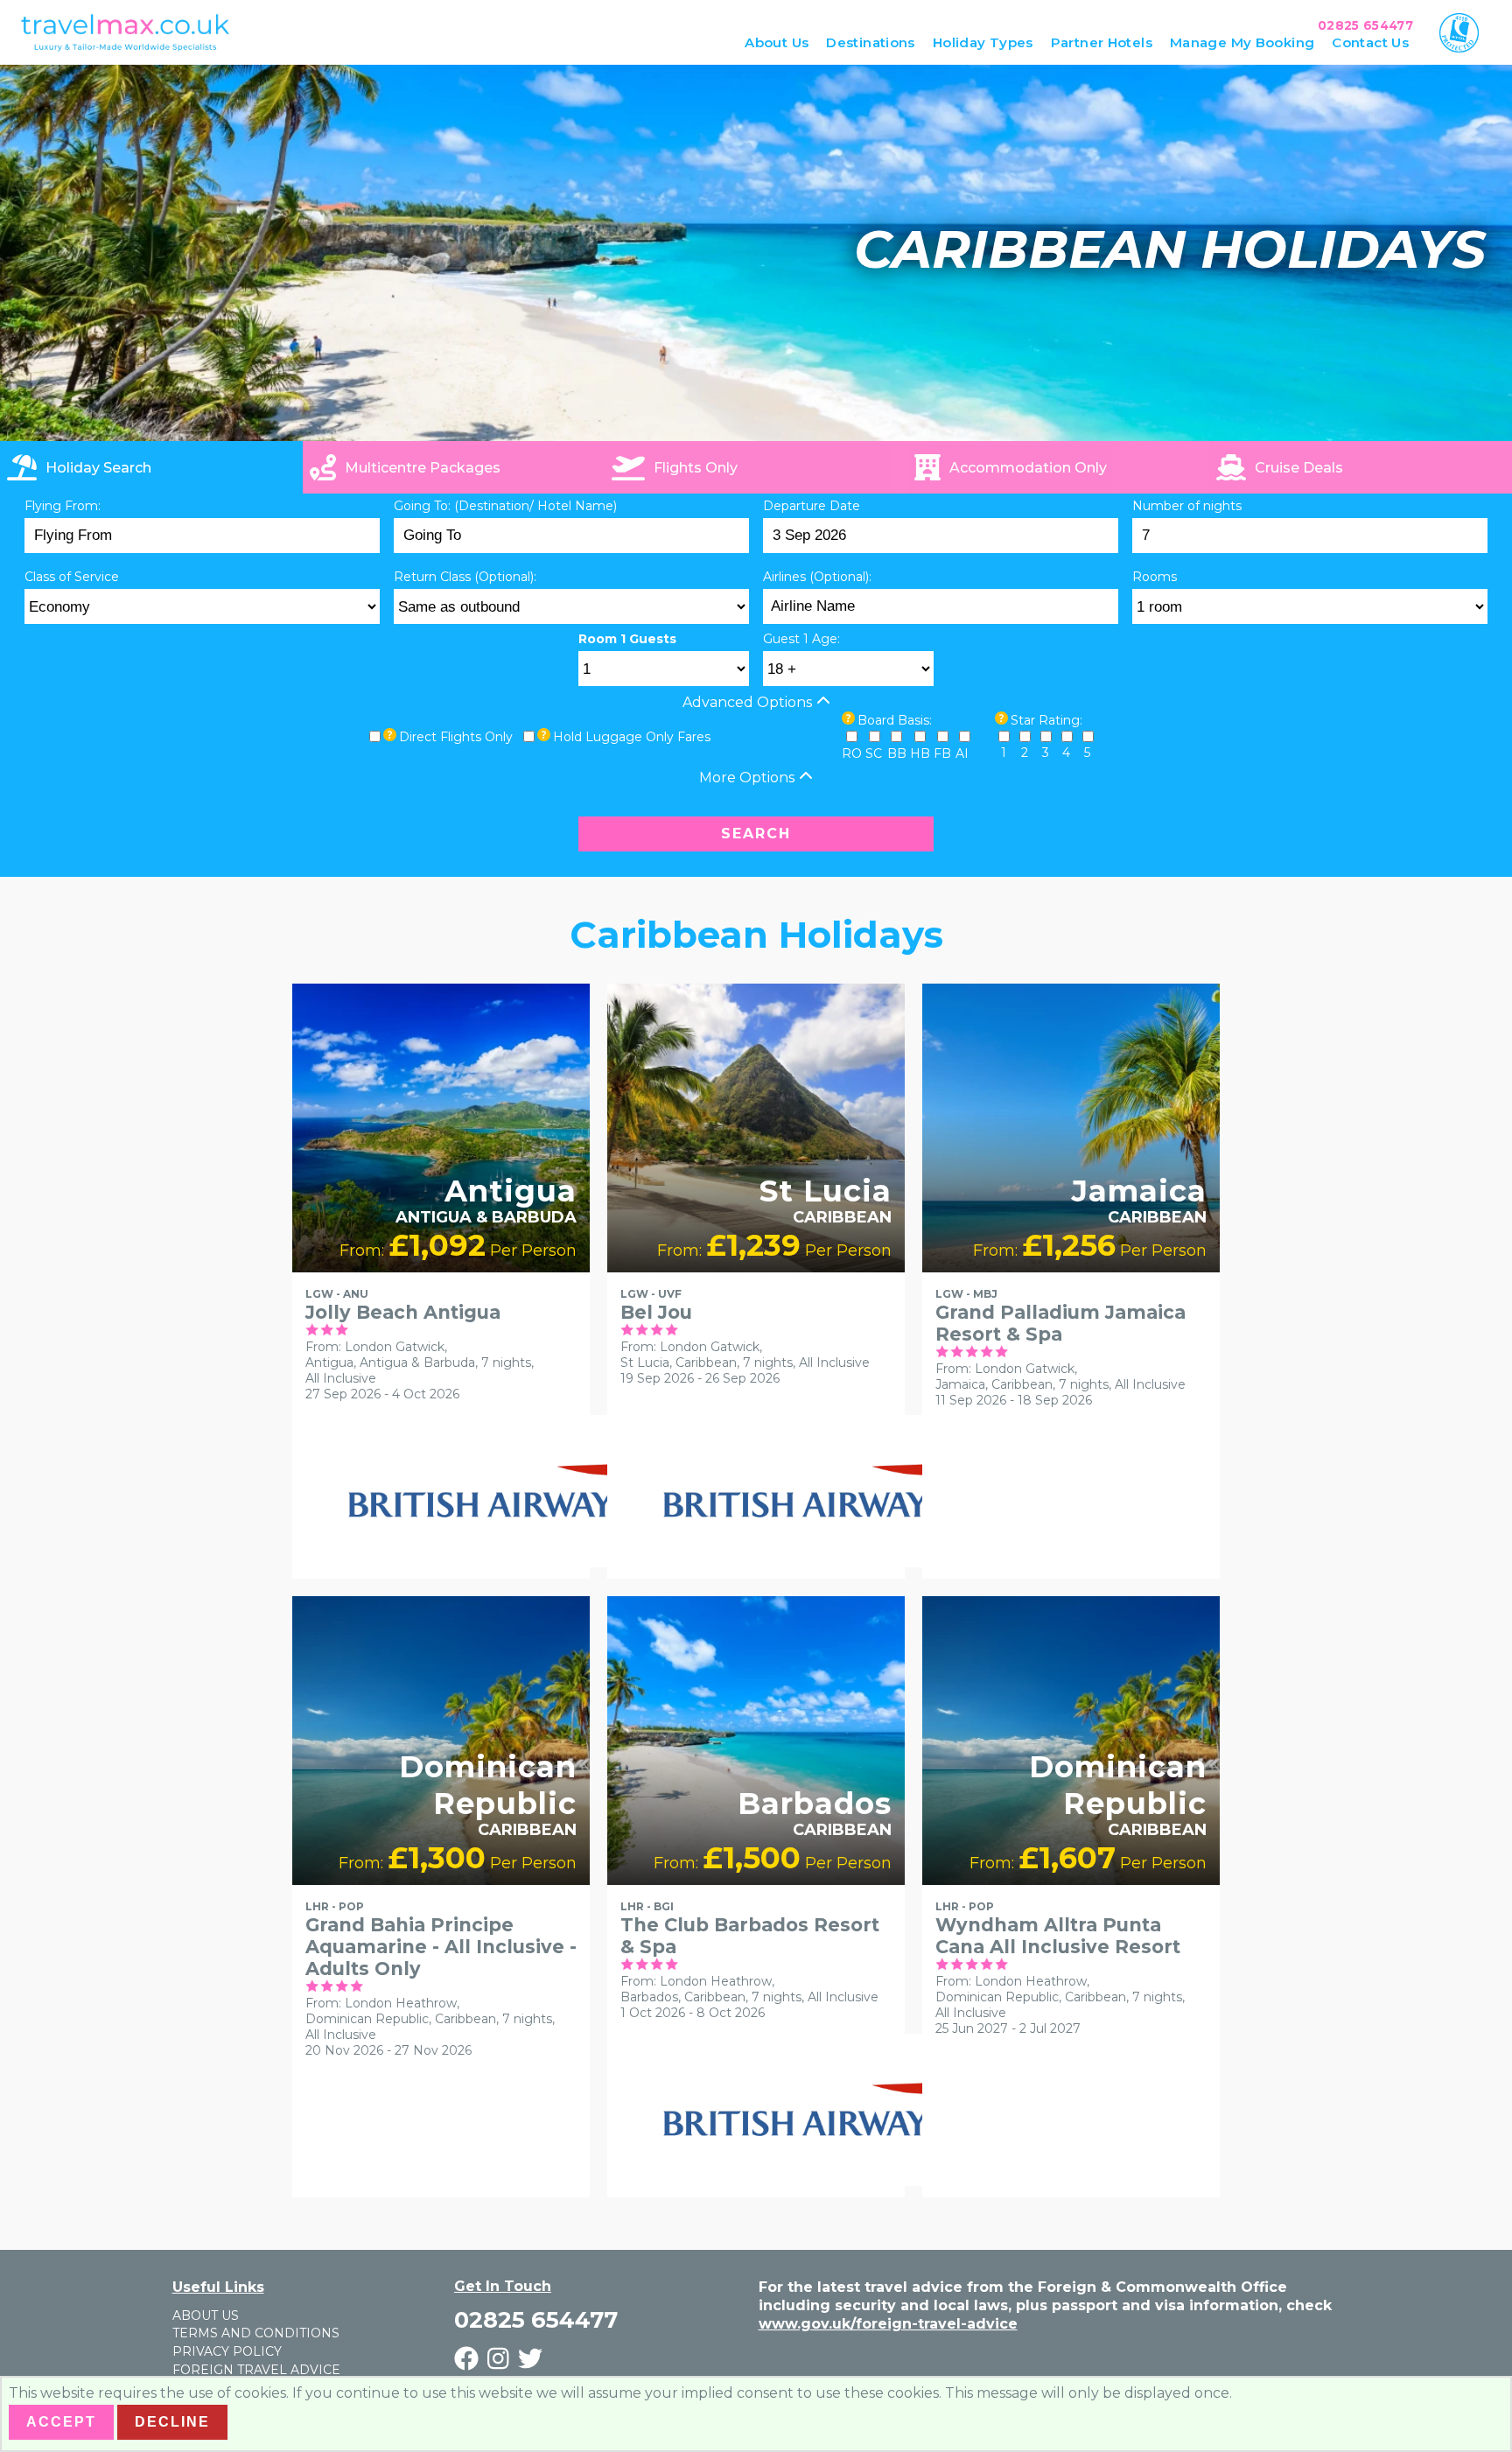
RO (852, 753)
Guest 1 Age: (801, 639)
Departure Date (812, 506)
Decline (172, 2422)
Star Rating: (1046, 720)
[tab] (151, 467)
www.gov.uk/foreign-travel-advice (888, 2324)
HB (920, 753)
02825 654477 (1365, 25)
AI (962, 753)
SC (874, 753)
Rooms (1155, 577)
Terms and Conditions (256, 2333)
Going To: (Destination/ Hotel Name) (505, 506)
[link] (1361, 467)
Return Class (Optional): (465, 577)
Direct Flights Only (456, 737)
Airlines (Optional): (817, 577)
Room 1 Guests (627, 639)
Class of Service (72, 577)
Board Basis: (895, 720)
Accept (61, 2422)
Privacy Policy (227, 2351)
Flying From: (63, 506)
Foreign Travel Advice (256, 2370)
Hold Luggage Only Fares (632, 737)
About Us (206, 2315)
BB (897, 753)
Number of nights (1187, 506)
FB (942, 753)
